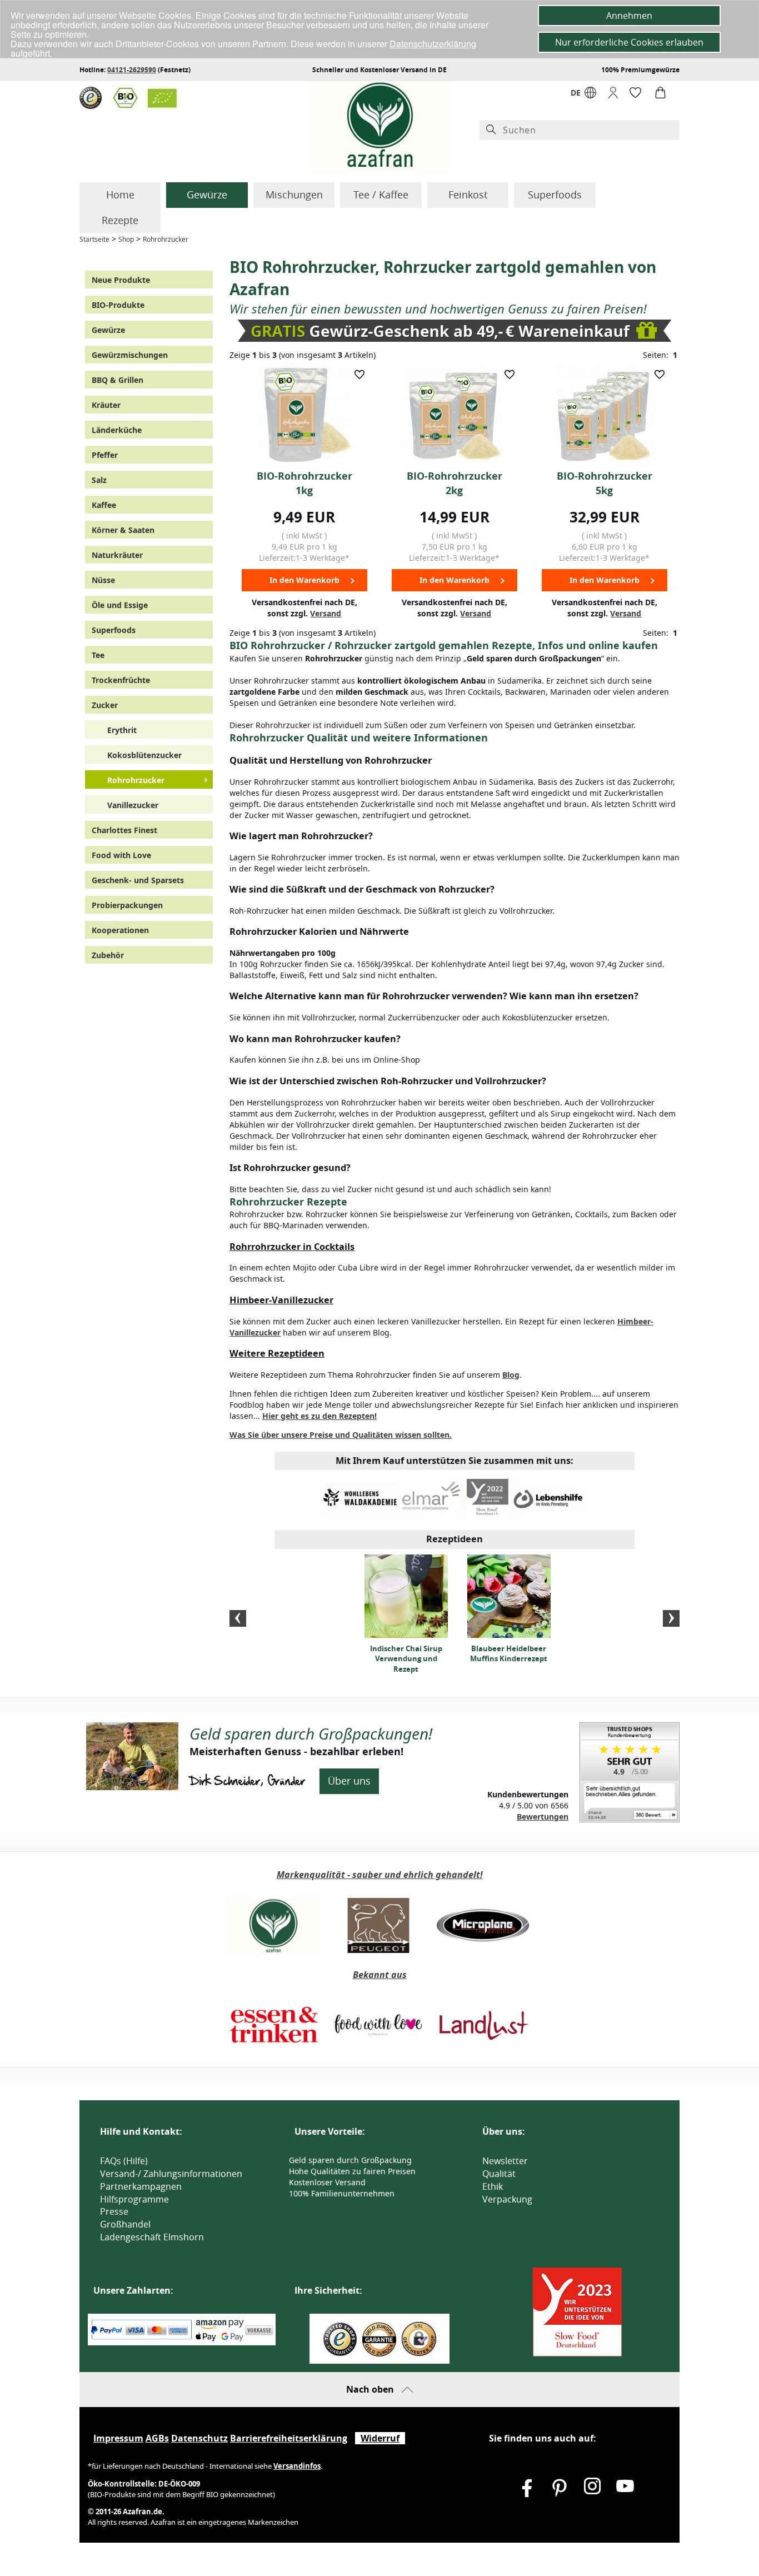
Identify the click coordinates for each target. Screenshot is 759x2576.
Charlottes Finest (124, 830)
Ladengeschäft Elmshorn (152, 2237)
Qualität (499, 2174)
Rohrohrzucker (166, 239)
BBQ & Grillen (118, 380)
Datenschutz (199, 2438)
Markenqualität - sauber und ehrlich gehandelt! (380, 1875)
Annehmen (629, 16)
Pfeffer (105, 455)
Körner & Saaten (123, 530)
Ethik (493, 2186)
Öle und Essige (120, 605)
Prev (238, 1618)
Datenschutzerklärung (433, 44)
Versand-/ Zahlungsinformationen (171, 2174)
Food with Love (121, 855)
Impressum (118, 2438)
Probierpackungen (127, 905)
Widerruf (380, 2438)
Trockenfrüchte (121, 680)
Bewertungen (543, 1817)
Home (120, 195)
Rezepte (120, 220)
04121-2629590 (132, 70)
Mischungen (294, 195)
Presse (114, 2211)
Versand (326, 613)
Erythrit (122, 730)
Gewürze (207, 195)
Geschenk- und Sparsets (138, 880)
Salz (99, 480)
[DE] (590, 95)
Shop (126, 239)
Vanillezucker (133, 805)
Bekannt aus (380, 1975)
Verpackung (507, 2199)
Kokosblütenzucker (144, 755)
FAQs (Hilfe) (124, 2161)
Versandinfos (297, 2466)
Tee (98, 655)
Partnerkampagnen (141, 2186)
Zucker (105, 705)
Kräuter (106, 405)
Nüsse (103, 580)
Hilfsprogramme (134, 2199)
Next (671, 1618)
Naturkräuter (117, 555)
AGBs (157, 2438)
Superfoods (555, 195)
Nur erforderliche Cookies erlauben (629, 42)
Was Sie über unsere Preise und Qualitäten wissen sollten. (341, 1435)
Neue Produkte (121, 280)
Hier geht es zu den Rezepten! (319, 1416)
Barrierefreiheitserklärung (289, 2438)
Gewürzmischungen (130, 355)
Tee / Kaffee (381, 195)
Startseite (94, 239)
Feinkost (468, 195)
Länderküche (117, 430)
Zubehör (108, 955)
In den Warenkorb (304, 580)
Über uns (349, 1781)
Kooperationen (120, 930)
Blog (511, 1375)
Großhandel (125, 2224)
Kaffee (104, 505)
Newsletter (505, 2161)
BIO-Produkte (118, 305)
